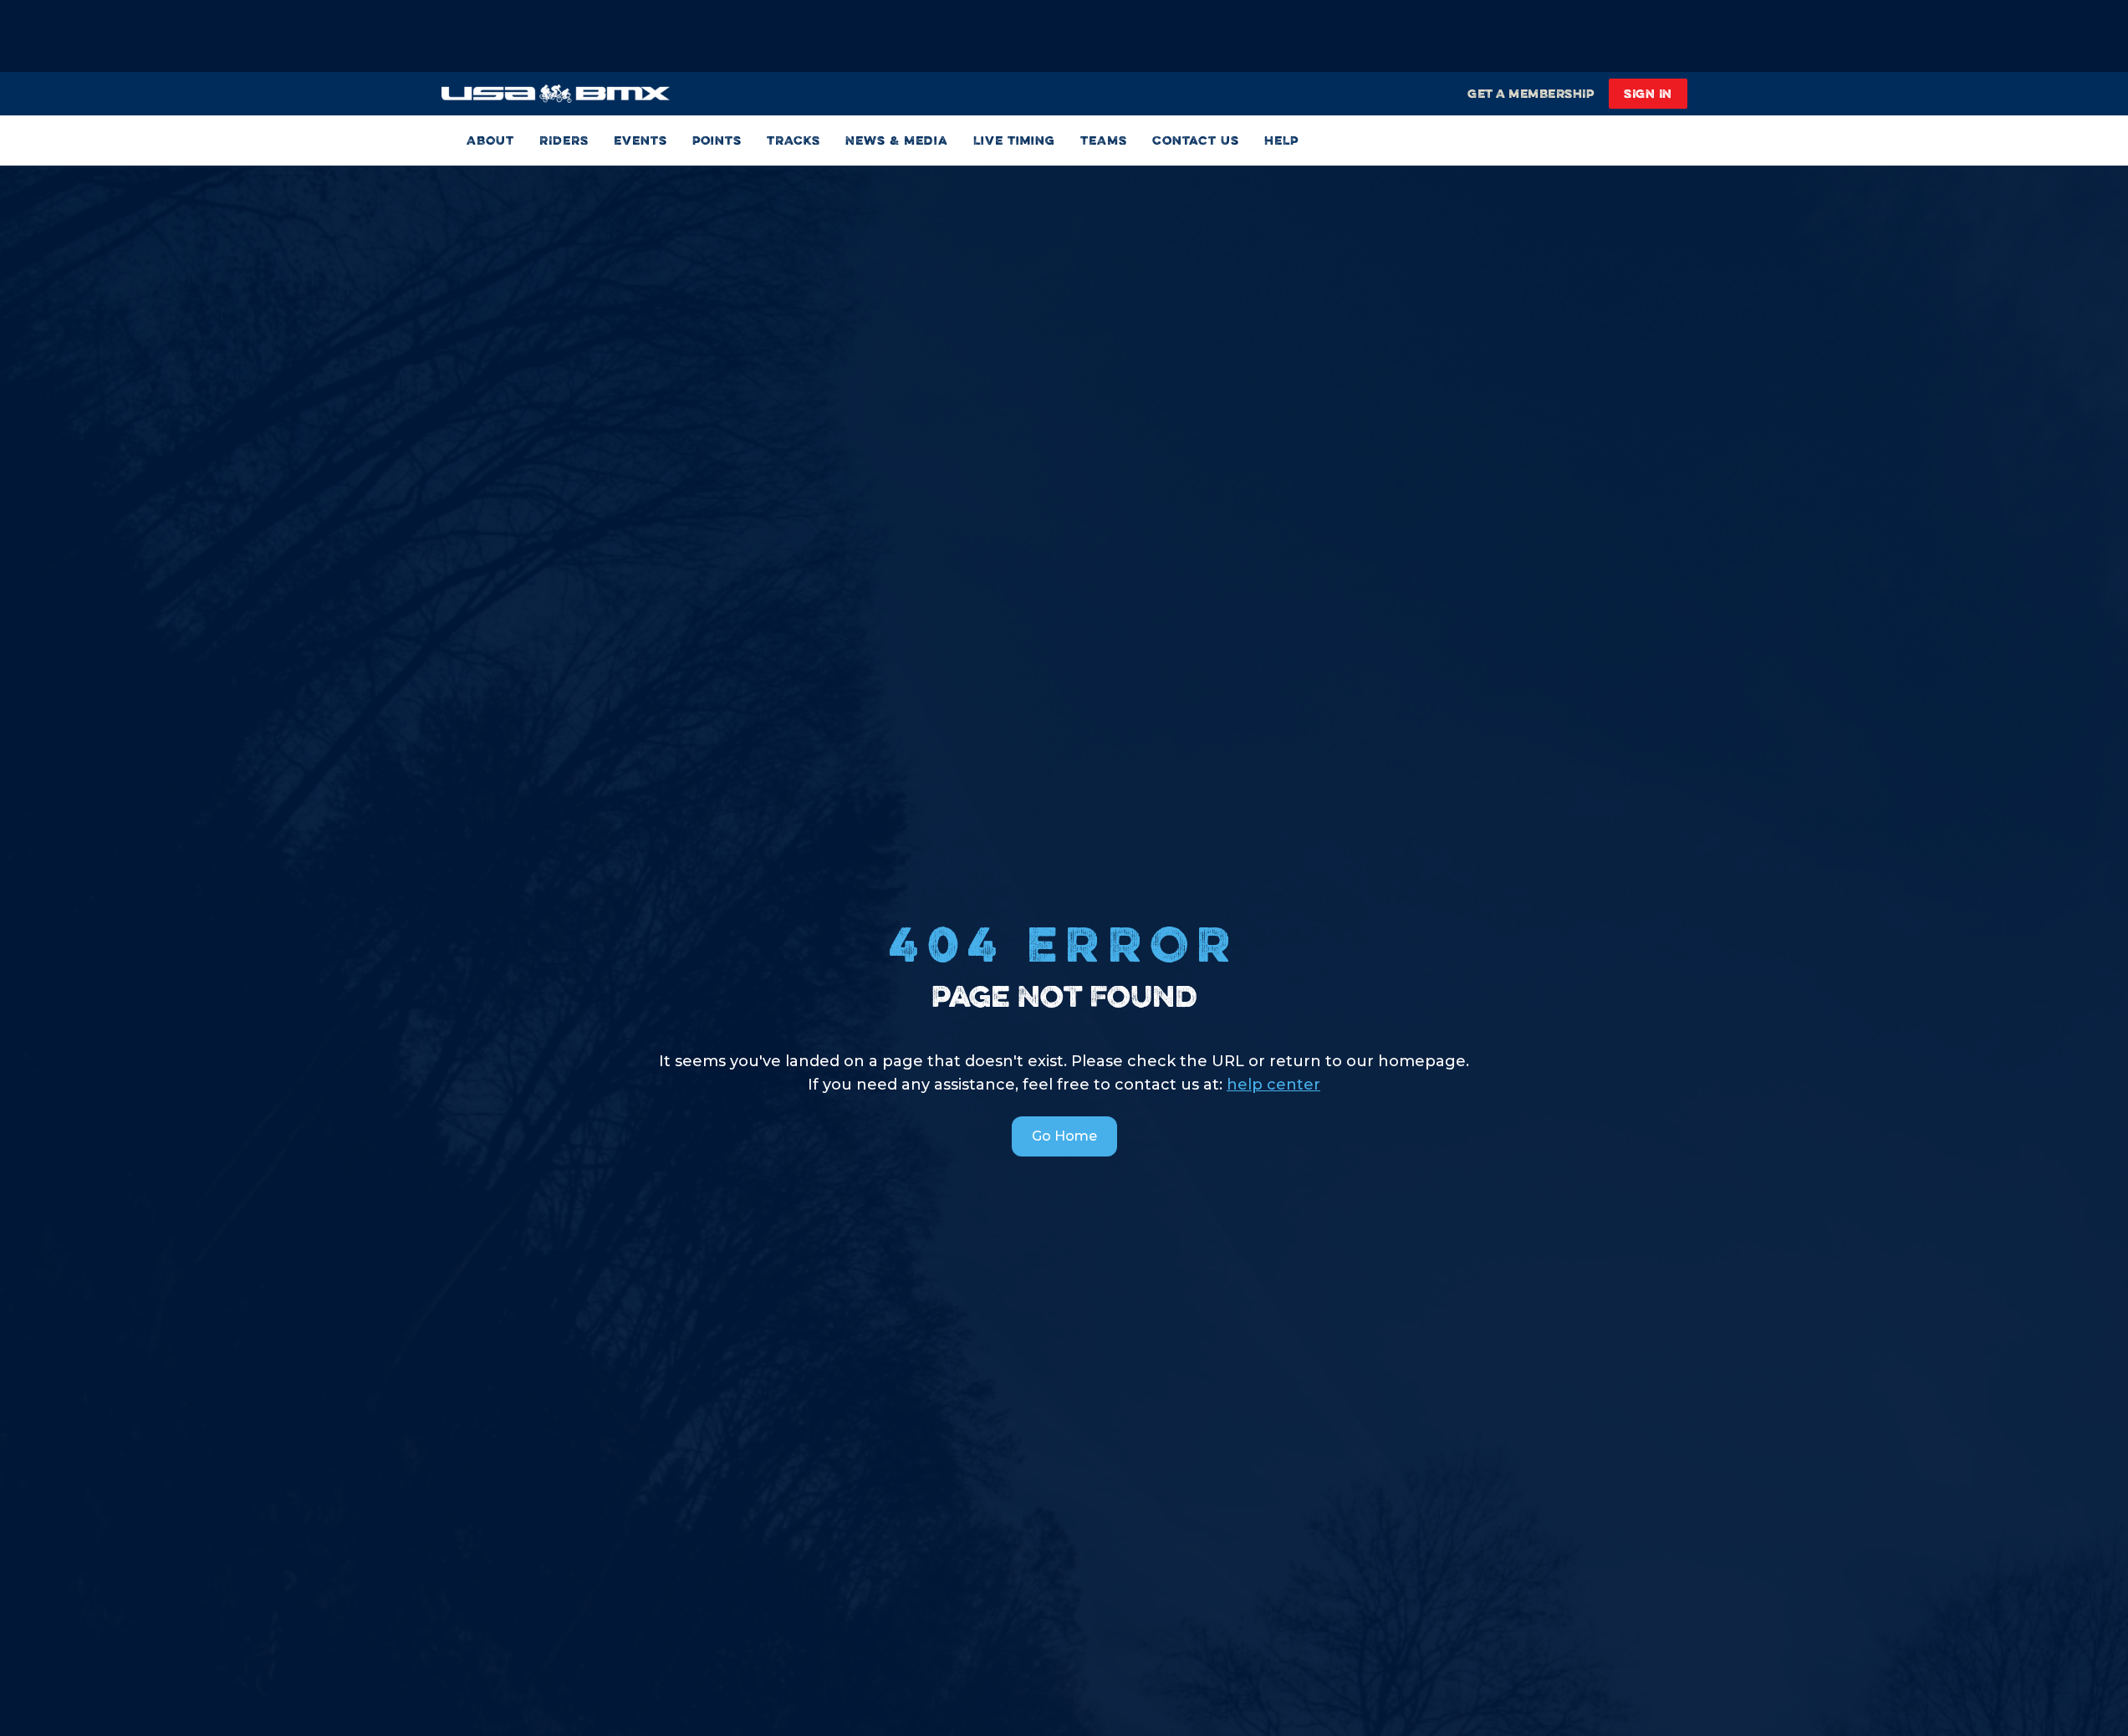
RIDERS (564, 140)
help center (1273, 1085)
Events (640, 140)
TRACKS (794, 140)
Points (717, 140)
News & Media (897, 140)
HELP (1281, 140)
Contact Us (1196, 140)
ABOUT (490, 140)
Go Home (1064, 1136)
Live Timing (1014, 140)
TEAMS (1104, 140)
